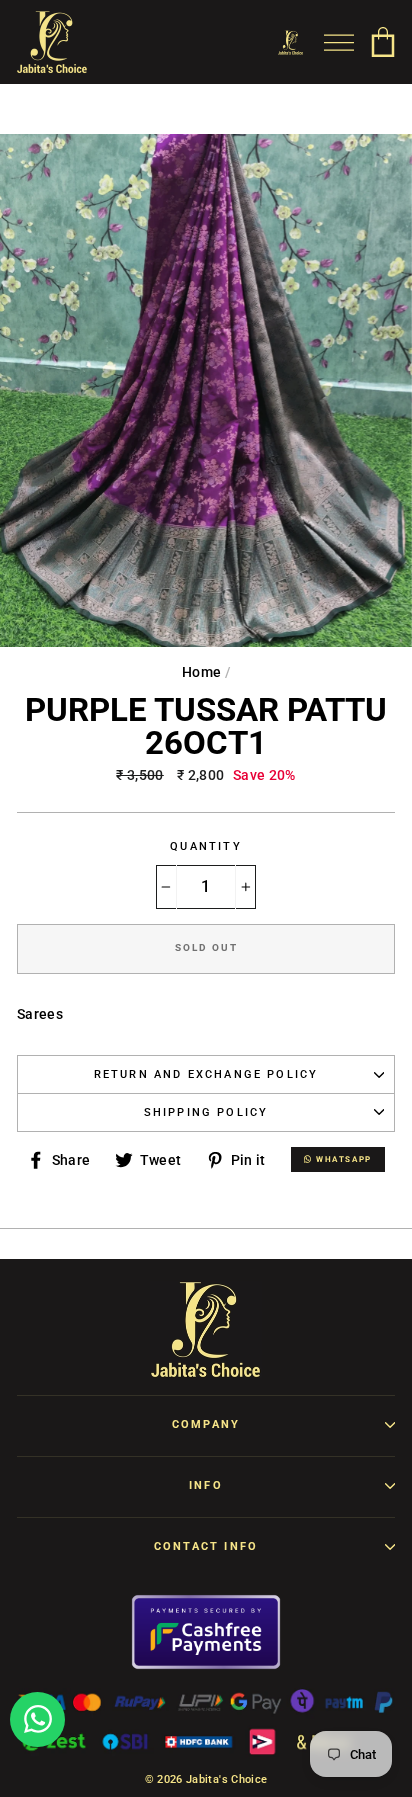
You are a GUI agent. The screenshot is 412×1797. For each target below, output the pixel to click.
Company (206, 1424)
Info (206, 1485)
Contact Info (206, 1546)
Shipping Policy (206, 1112)
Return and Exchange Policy (206, 1074)
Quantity (205, 846)
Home (201, 672)
